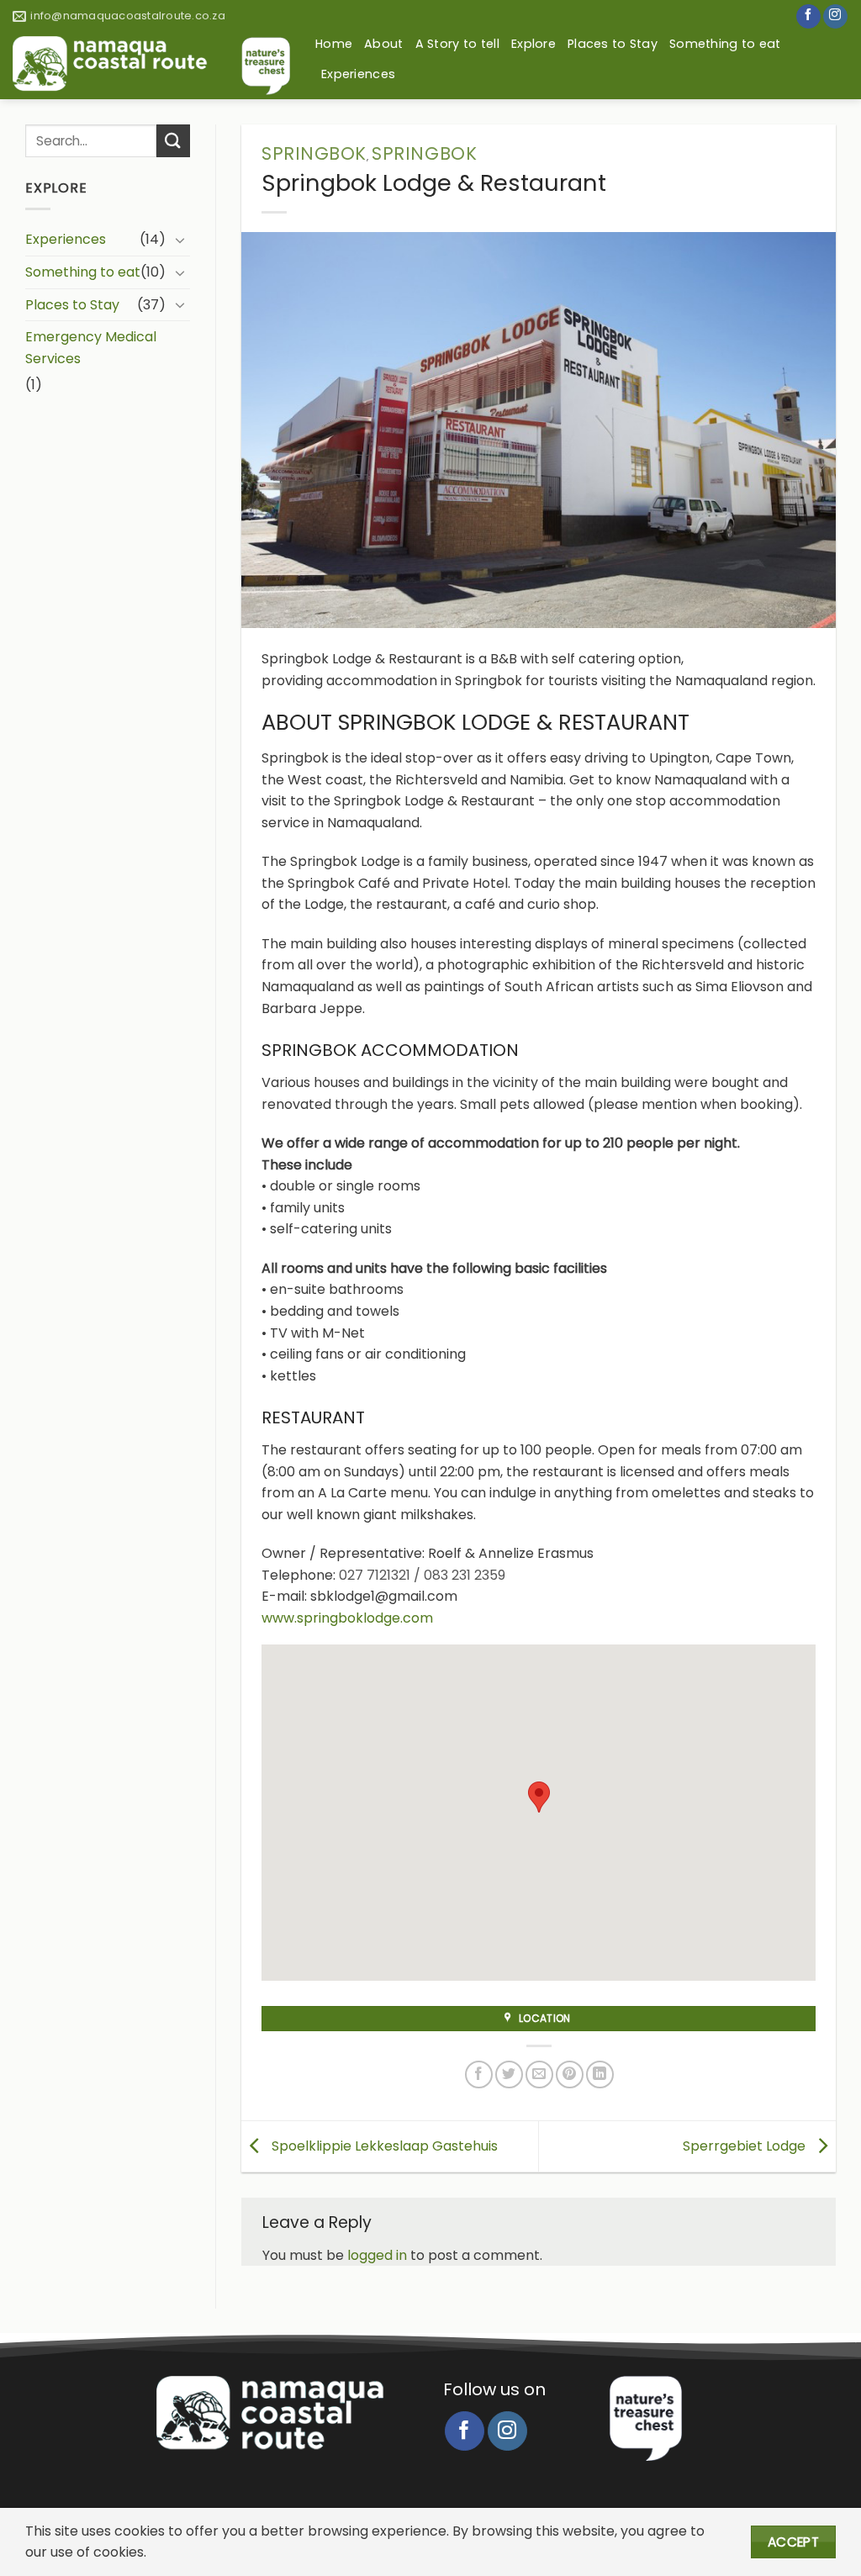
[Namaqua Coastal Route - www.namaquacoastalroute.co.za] (151, 66)
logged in (377, 2255)
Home (334, 44)
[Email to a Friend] (539, 2075)
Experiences (358, 74)
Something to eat (725, 44)
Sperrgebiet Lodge (746, 2145)
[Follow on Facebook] (808, 17)
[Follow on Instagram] (835, 17)
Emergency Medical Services (91, 348)
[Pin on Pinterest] (570, 2075)
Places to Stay (613, 44)
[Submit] (173, 141)
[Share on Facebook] (479, 2075)
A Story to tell (457, 44)
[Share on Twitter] (509, 2075)
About (383, 44)
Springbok (314, 153)
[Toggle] (180, 240)
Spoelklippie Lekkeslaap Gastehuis (383, 2145)
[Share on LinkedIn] (600, 2075)
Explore (534, 44)
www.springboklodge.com (347, 1618)
